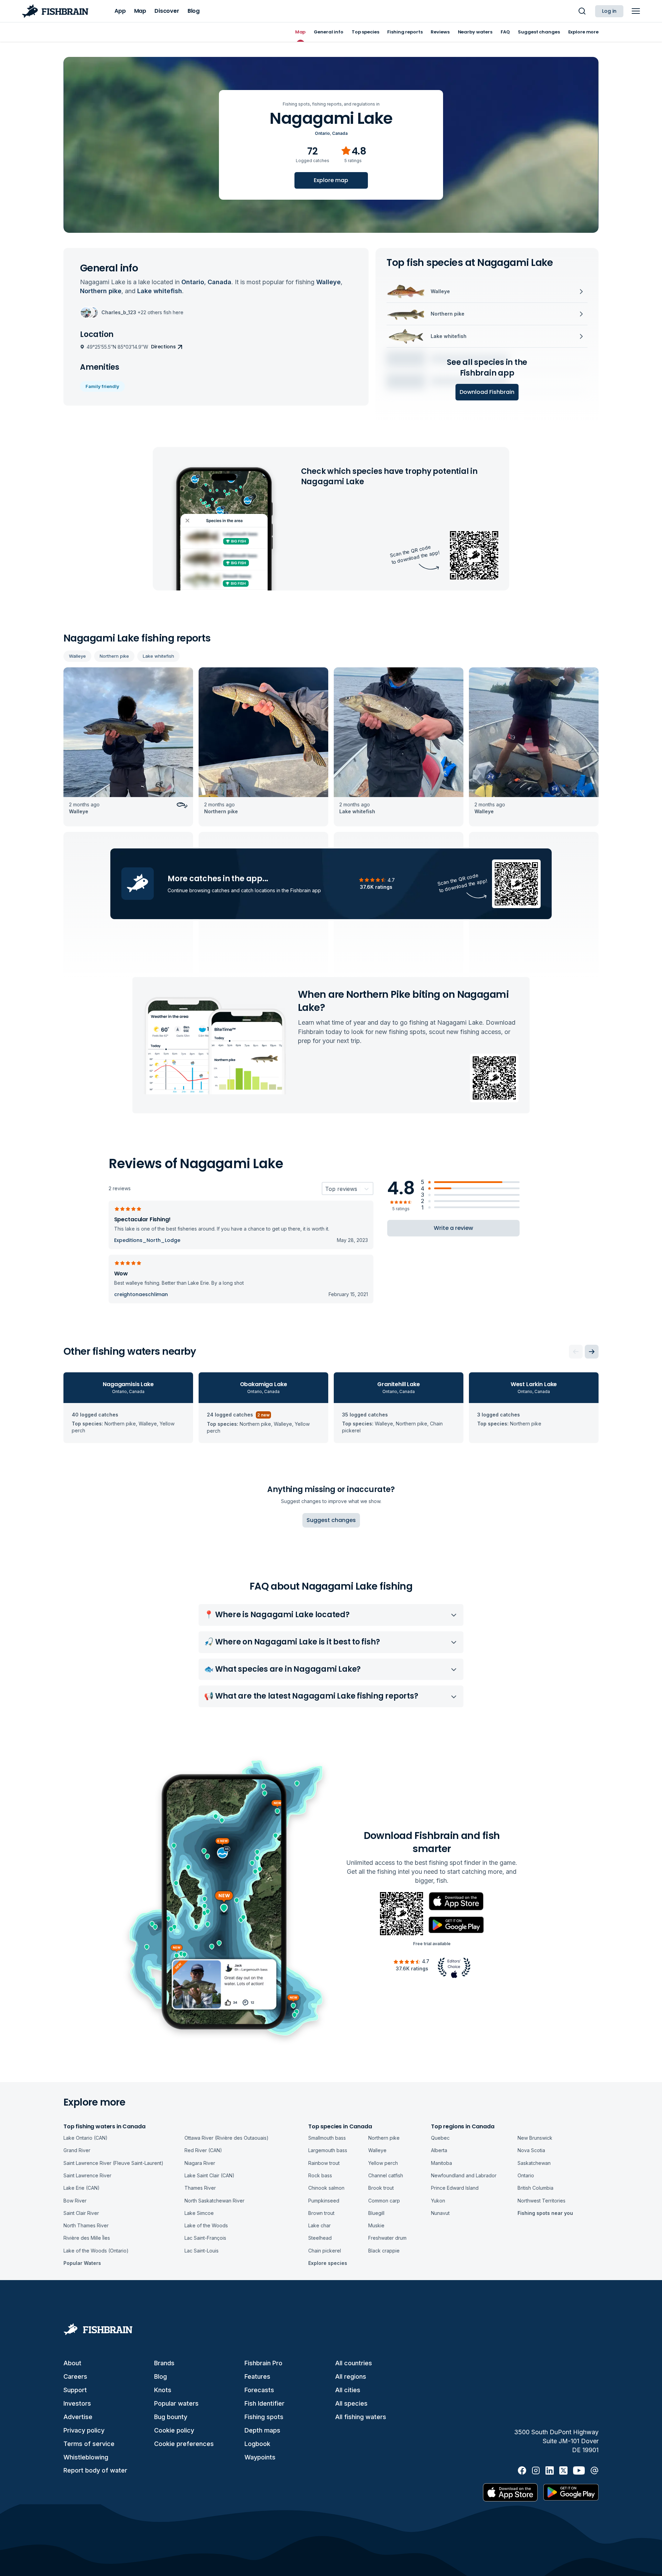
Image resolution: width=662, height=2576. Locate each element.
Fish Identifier (264, 2403)
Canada (340, 133)
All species (351, 2403)
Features (257, 2376)
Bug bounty (171, 2417)
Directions (163, 347)
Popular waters (176, 2403)
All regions (351, 2376)
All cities (348, 2390)
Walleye (77, 656)
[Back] (576, 1352)
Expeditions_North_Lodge (147, 1240)
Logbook (257, 2444)
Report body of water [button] (95, 2470)
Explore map (331, 180)
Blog (161, 2376)
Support (75, 2390)
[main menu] (636, 11)
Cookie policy (174, 2430)
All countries (354, 2363)
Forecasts (259, 2390)
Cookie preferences (184, 2444)
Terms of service (89, 2444)
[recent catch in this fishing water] (128, 747)
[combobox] (325, 1189)
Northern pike (114, 656)
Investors (77, 2403)
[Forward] (592, 1352)
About (72, 2363)
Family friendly (102, 386)
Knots (163, 2390)
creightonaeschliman (141, 1294)
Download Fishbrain (487, 392)
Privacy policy (84, 2430)
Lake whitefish (158, 656)
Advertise (78, 2417)
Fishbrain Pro (263, 2363)
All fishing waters (361, 2417)
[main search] (582, 11)
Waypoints (260, 2457)
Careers (75, 2376)
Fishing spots (264, 2417)
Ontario (322, 133)
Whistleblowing (86, 2457)
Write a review (453, 1228)
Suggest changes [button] (331, 1520)
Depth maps (262, 2430)
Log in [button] (609, 11)
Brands (164, 2363)
